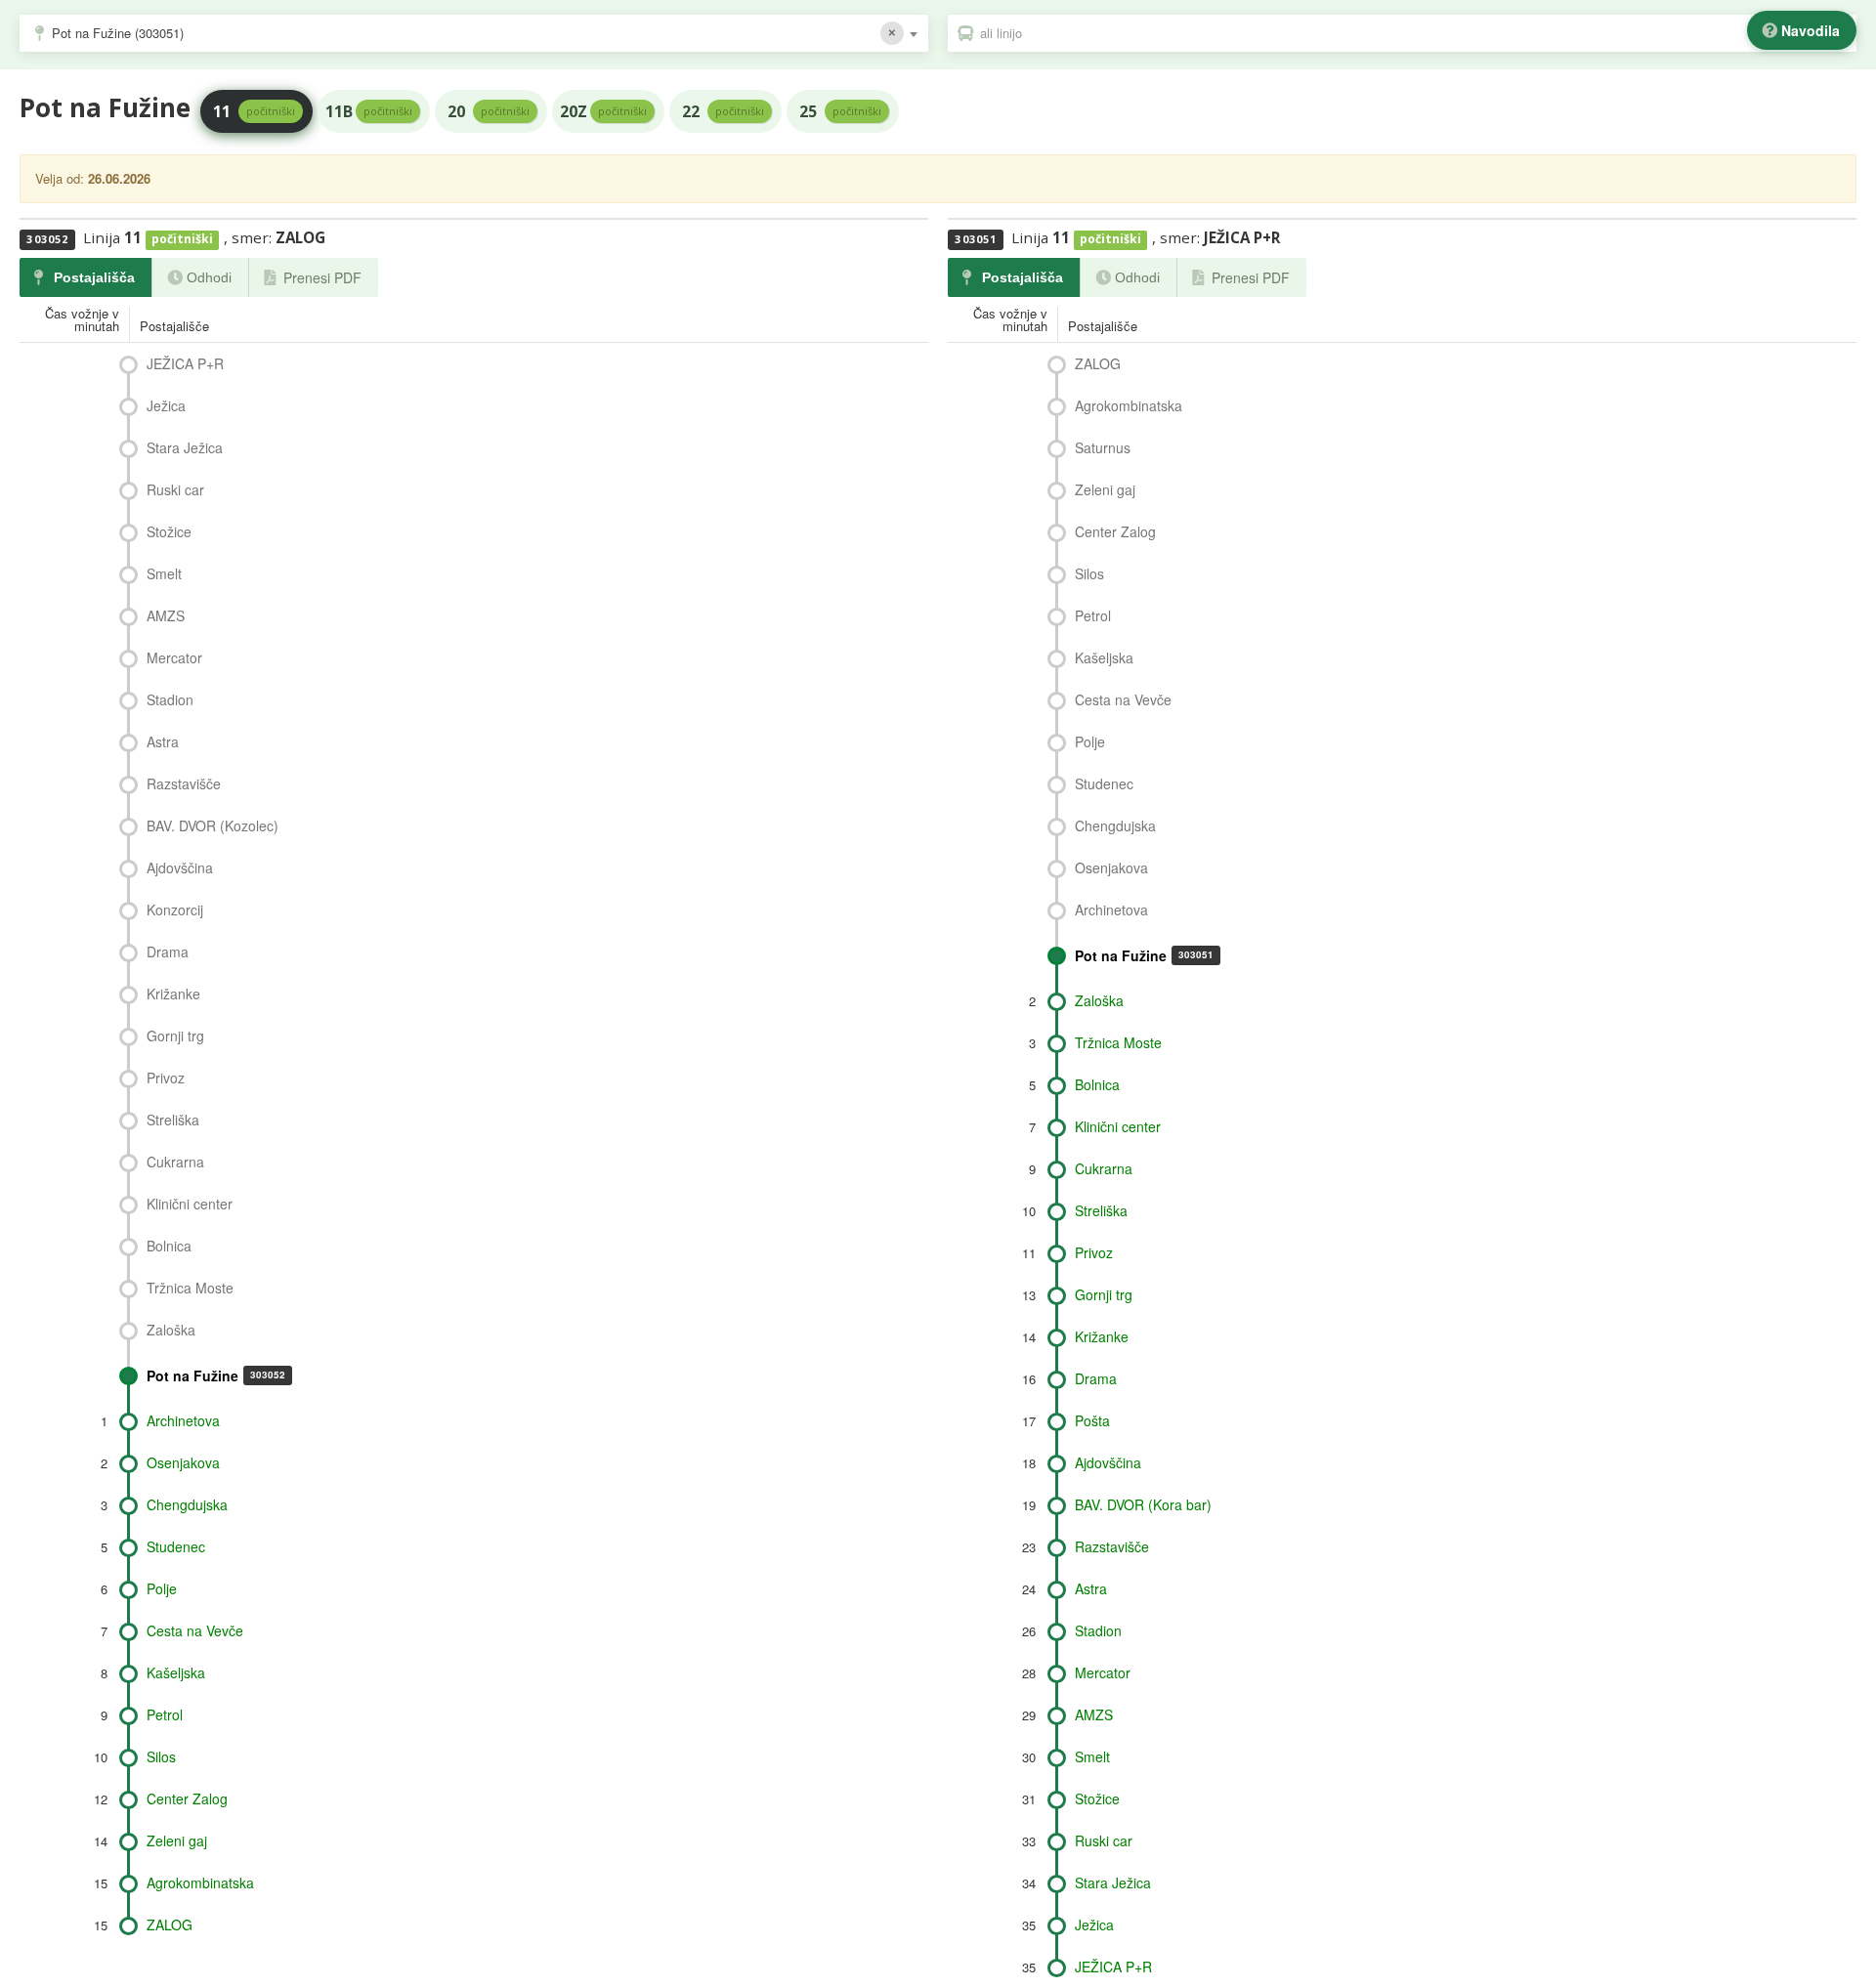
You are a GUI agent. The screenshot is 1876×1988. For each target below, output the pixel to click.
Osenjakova (183, 1462)
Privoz (166, 1078)
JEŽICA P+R (185, 363)
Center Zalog (187, 1798)
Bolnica (169, 1246)
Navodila (1811, 30)
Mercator (174, 657)
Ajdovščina (180, 867)
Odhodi (209, 277)
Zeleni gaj (177, 1840)
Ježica (166, 405)
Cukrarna (175, 1162)
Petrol (165, 1714)
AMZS (166, 615)
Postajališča (94, 277)
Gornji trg (175, 1036)
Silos (161, 1756)
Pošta (1092, 1420)
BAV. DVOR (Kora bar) (1143, 1504)
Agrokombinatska (200, 1882)
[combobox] (474, 33)
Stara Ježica (185, 447)
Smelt (164, 573)
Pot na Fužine (216, 1375)
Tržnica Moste (190, 1288)
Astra (163, 741)
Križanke (173, 994)
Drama (168, 952)
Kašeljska (176, 1672)
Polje (162, 1588)
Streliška (173, 1120)
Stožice (169, 531)
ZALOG (170, 1925)
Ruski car (175, 489)
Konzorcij (175, 909)
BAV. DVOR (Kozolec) (213, 825)
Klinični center (190, 1204)
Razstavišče (184, 783)
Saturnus (1103, 447)
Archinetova (183, 1420)
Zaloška (171, 1330)
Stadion (170, 699)
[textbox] (1412, 33)
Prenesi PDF (322, 277)
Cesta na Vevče (195, 1630)
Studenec (176, 1546)
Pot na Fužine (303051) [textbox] (118, 33)
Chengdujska (187, 1504)
